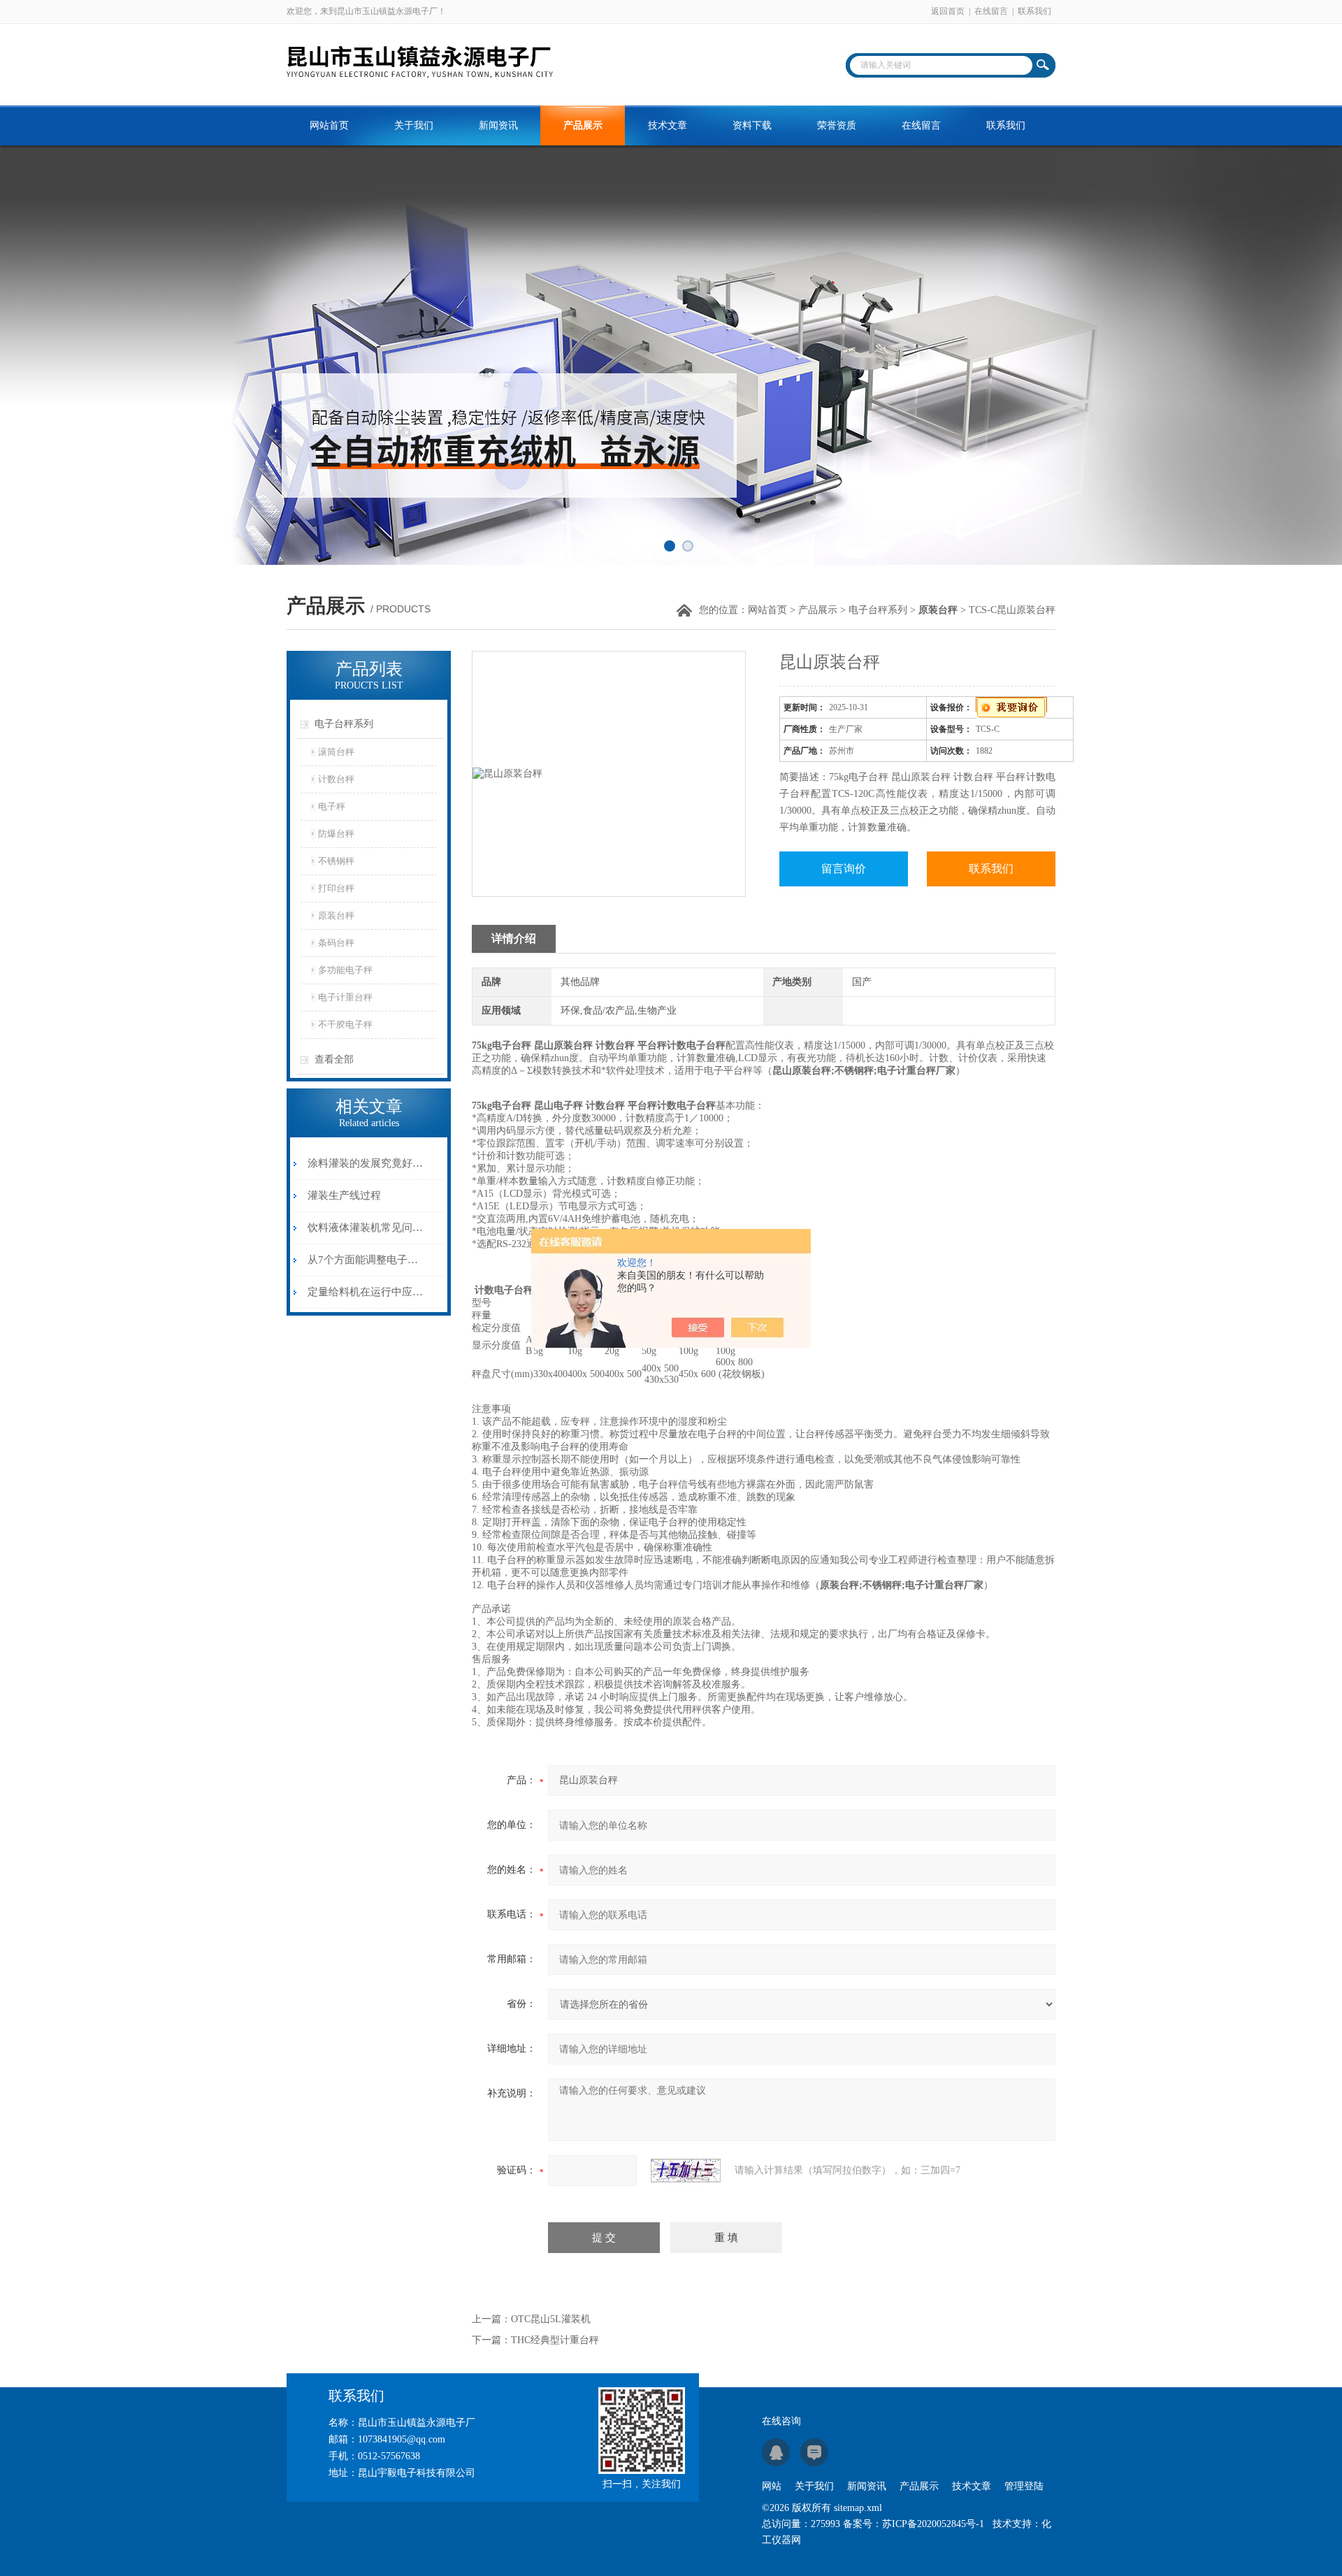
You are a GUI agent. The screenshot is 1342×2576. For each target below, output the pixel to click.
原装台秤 (336, 915)
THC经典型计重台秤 (555, 2340)
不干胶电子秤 (345, 1024)
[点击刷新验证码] (686, 2171)
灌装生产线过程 (344, 1195)
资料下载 (752, 125)
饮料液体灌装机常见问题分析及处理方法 (366, 1228)
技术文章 (668, 125)
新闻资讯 (498, 125)
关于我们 (414, 125)
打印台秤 (336, 888)
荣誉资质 (837, 125)
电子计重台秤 (345, 997)
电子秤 (332, 806)
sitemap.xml (858, 2508)
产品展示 (583, 125)
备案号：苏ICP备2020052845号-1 (914, 2524)
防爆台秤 (336, 834)
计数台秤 (336, 779)
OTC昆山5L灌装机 (551, 2319)
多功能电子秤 (345, 970)
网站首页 (329, 125)
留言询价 (844, 869)
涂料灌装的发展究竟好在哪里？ (366, 1163)
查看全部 (334, 1059)
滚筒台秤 (336, 752)
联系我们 (1034, 11)
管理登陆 (1024, 2486)
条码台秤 (336, 943)
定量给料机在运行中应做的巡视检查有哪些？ (366, 1292)
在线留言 (991, 11)
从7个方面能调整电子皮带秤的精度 (366, 1260)
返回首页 (948, 11)
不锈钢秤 (336, 861)
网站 (772, 2486)
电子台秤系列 (878, 610)
